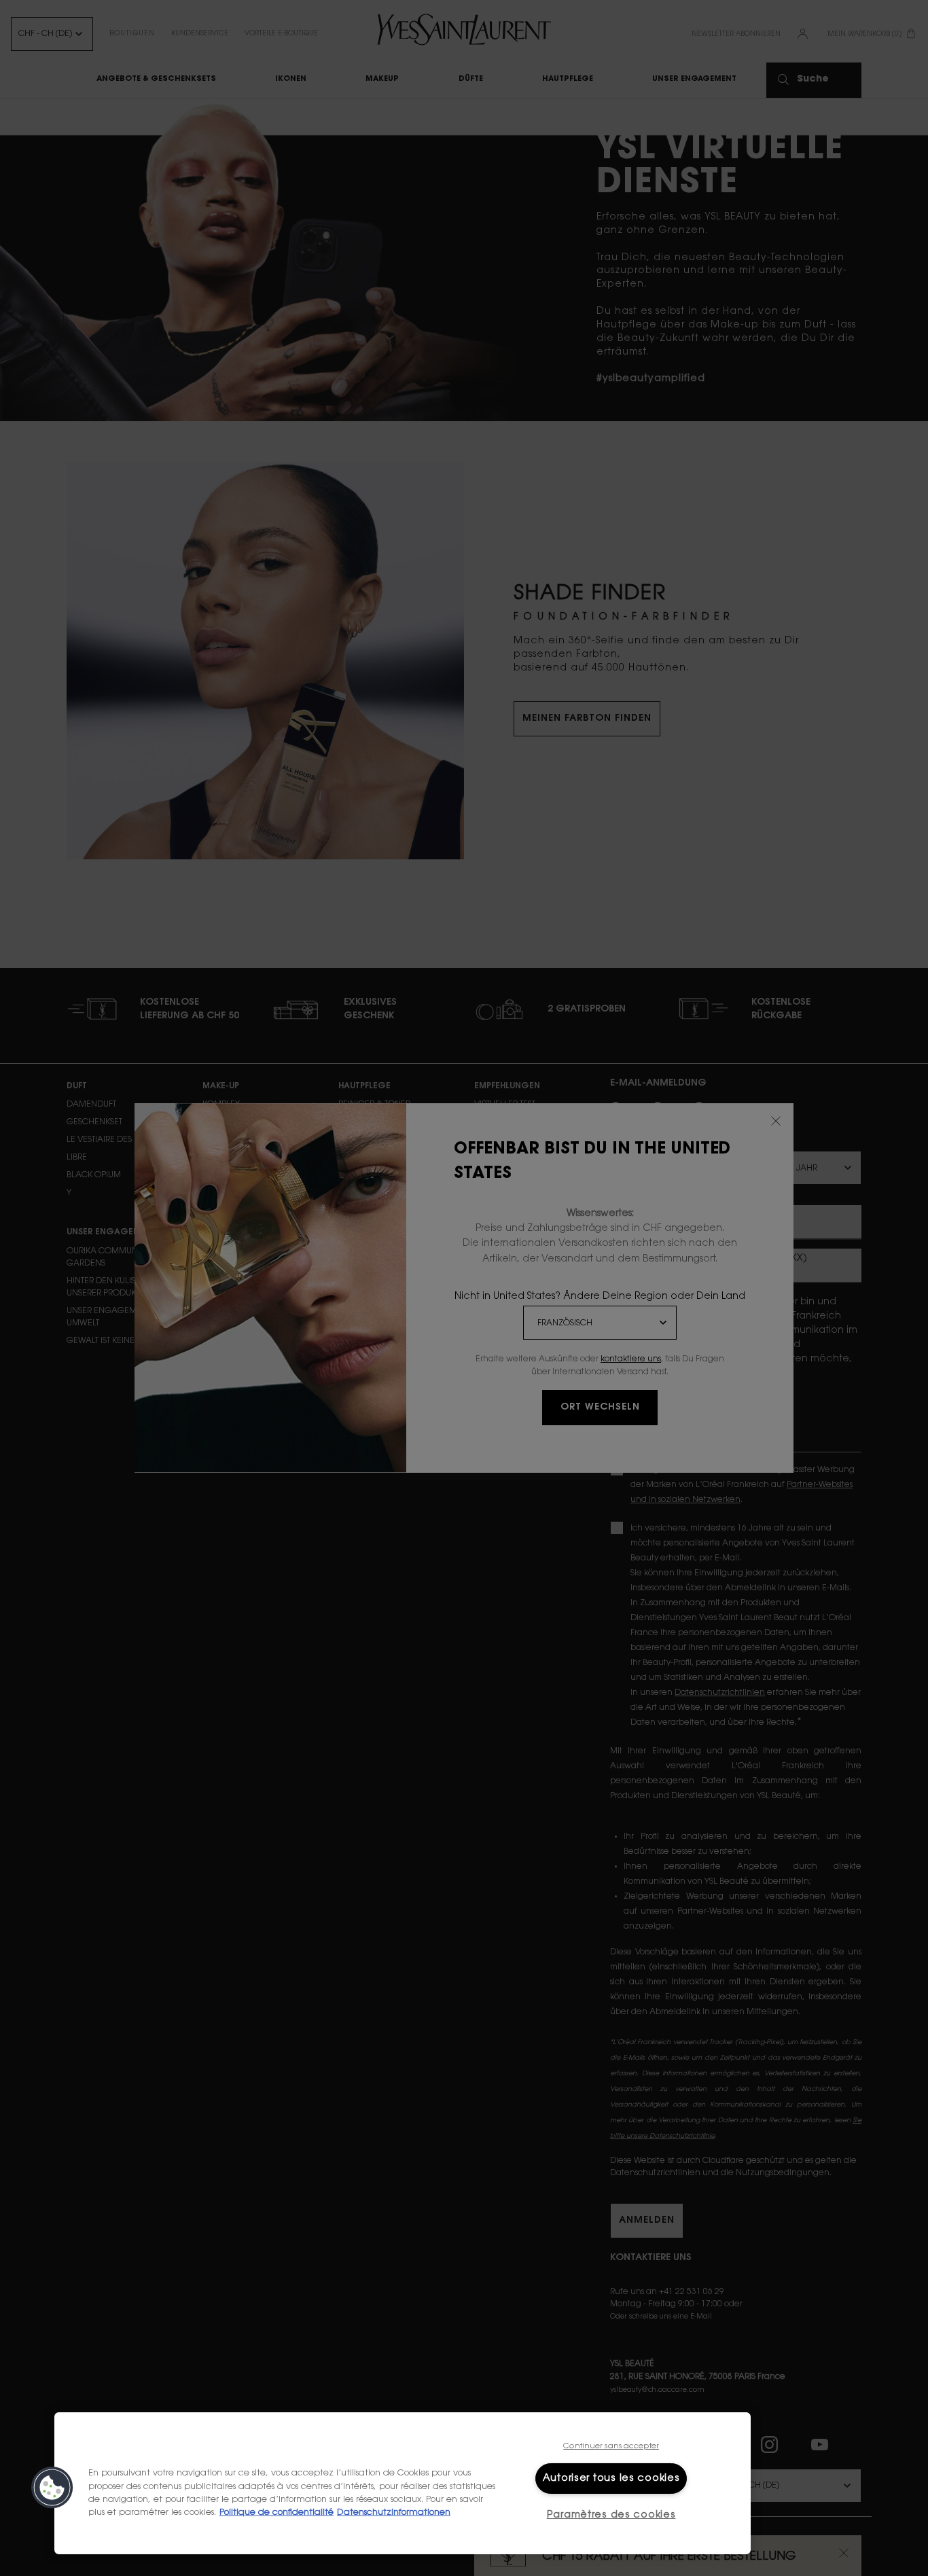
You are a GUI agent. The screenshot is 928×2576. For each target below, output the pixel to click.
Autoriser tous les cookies (611, 2479)
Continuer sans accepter (611, 2447)
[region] (403, 2483)
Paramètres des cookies (611, 2515)
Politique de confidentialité (276, 2513)
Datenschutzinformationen (394, 2513)
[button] (52, 2488)
